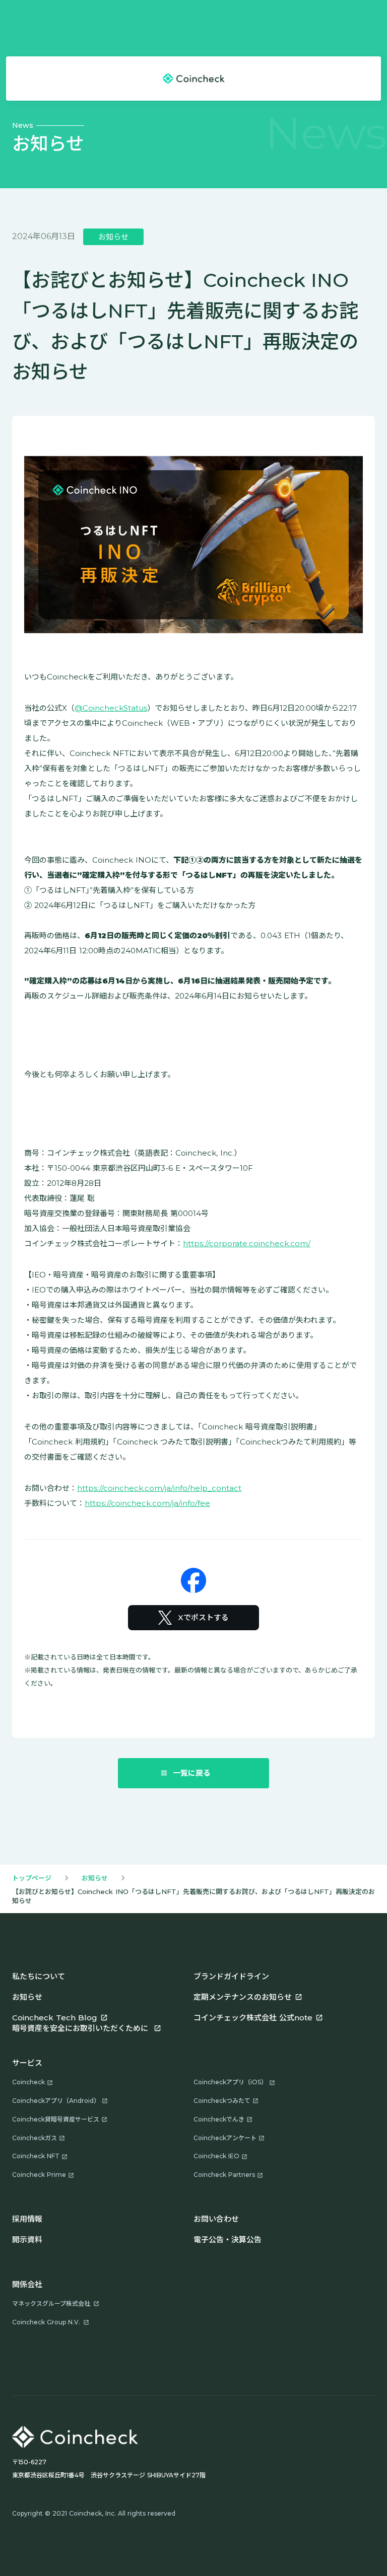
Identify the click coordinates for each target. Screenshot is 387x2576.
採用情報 (27, 2219)
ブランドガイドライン (231, 1976)
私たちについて (39, 1976)
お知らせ (95, 1878)
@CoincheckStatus (111, 708)
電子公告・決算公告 (228, 2240)
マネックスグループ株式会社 (51, 2303)
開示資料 (27, 2240)
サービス (27, 2063)
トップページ (32, 1878)
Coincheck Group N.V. (46, 2322)
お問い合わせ (216, 2219)
